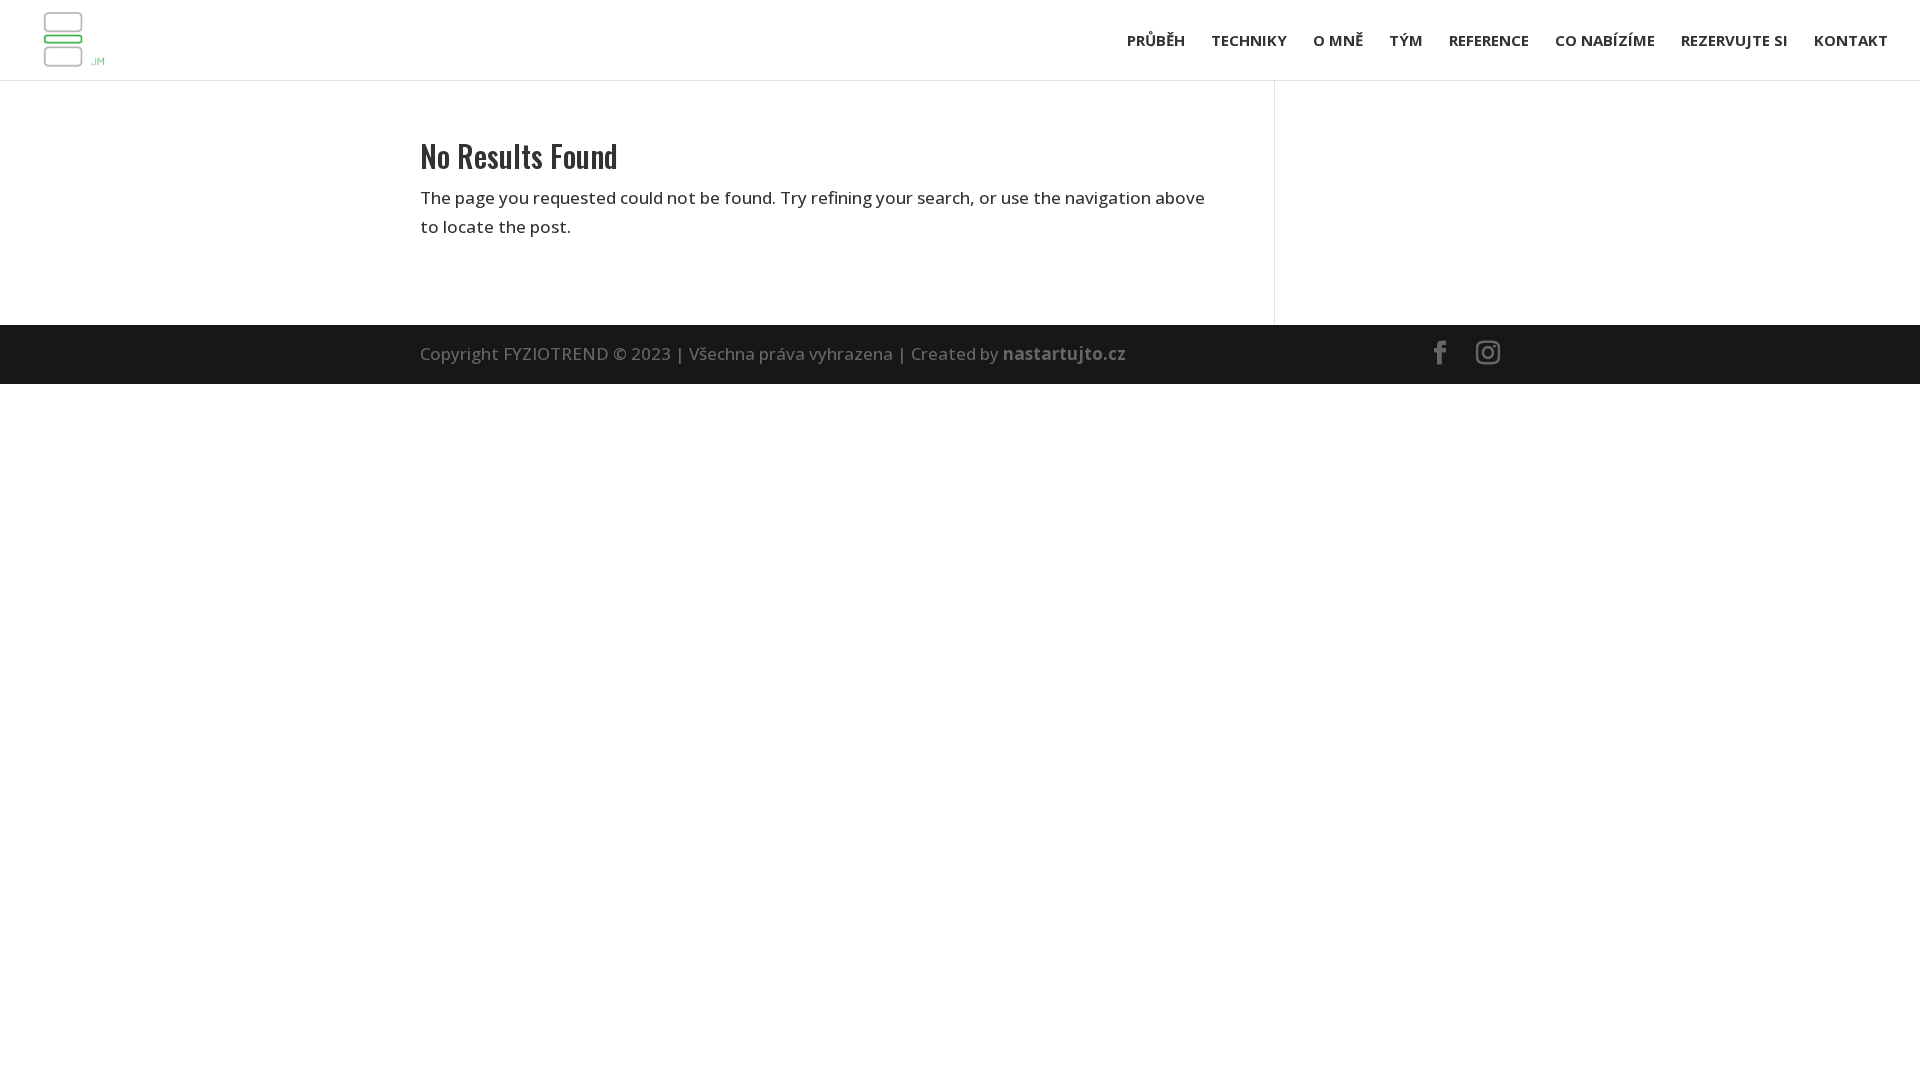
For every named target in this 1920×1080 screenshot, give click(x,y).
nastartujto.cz (1064, 353)
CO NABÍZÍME (1605, 41)
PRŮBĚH (1156, 41)
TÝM (1406, 41)
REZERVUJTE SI (1734, 41)
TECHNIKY (1249, 41)
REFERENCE (1489, 41)
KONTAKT (1851, 41)
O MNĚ (1338, 41)
